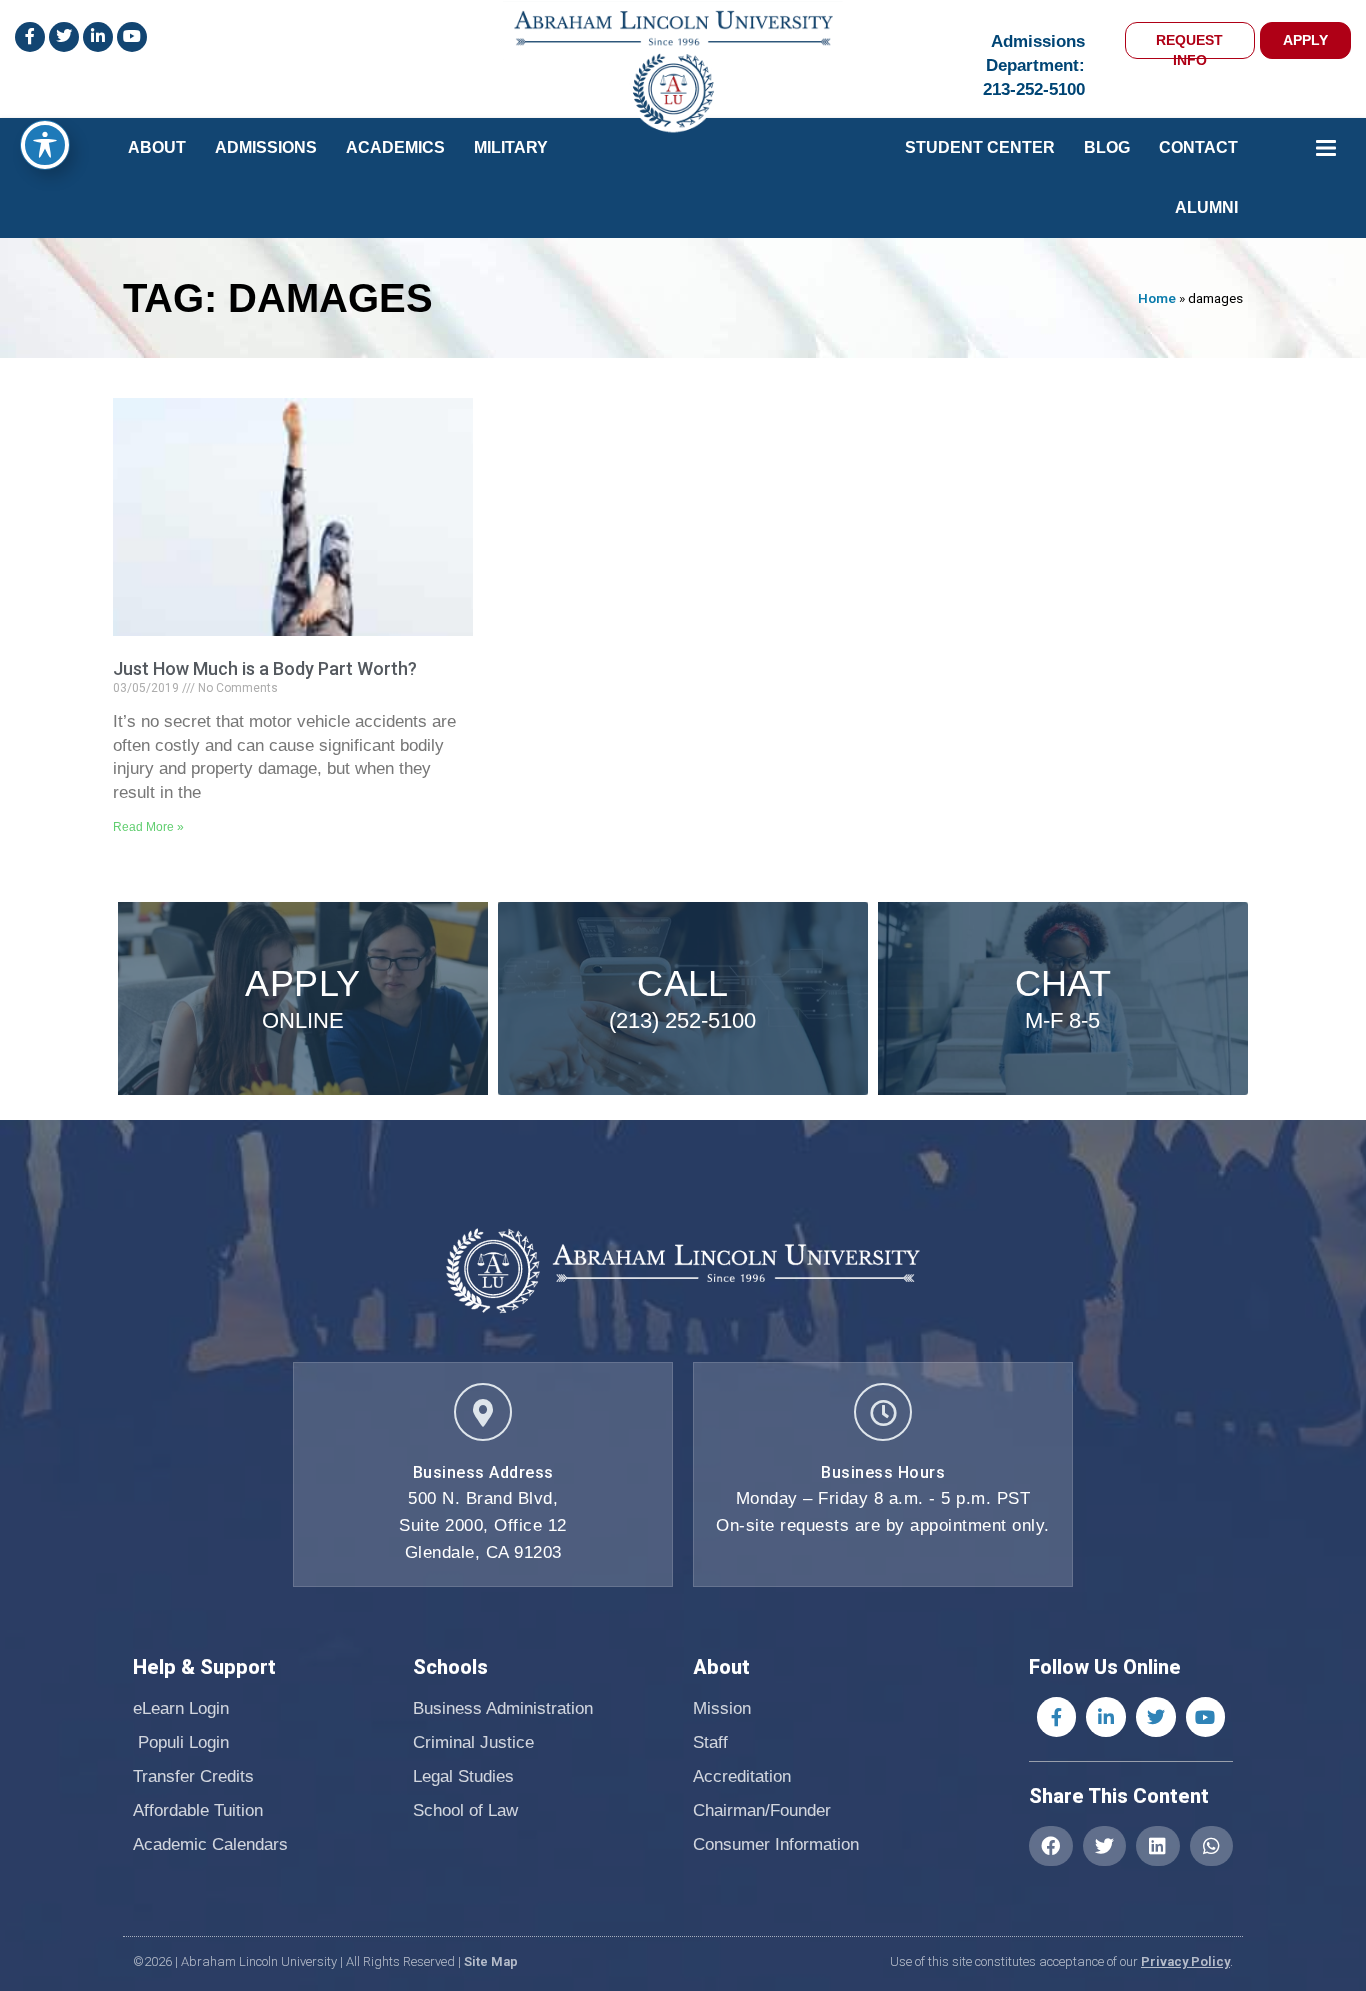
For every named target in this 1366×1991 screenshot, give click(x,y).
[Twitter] (1156, 1717)
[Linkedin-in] (1106, 1717)
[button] (1051, 1846)
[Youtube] (1206, 1717)
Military (511, 147)
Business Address (483, 1472)
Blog (1107, 147)
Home (1157, 298)
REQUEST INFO (1189, 45)
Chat (1063, 983)
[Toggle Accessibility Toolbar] (45, 145)
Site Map (491, 1961)
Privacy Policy (1185, 1961)
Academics (395, 147)
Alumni (1206, 207)
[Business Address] (483, 1412)
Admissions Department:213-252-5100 (1034, 65)
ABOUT (157, 147)
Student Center (980, 147)
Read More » (148, 827)
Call (683, 983)
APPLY (1305, 40)
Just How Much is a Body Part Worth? (265, 668)
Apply (302, 983)
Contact (1198, 147)
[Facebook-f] (1057, 1717)
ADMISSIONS (266, 147)
